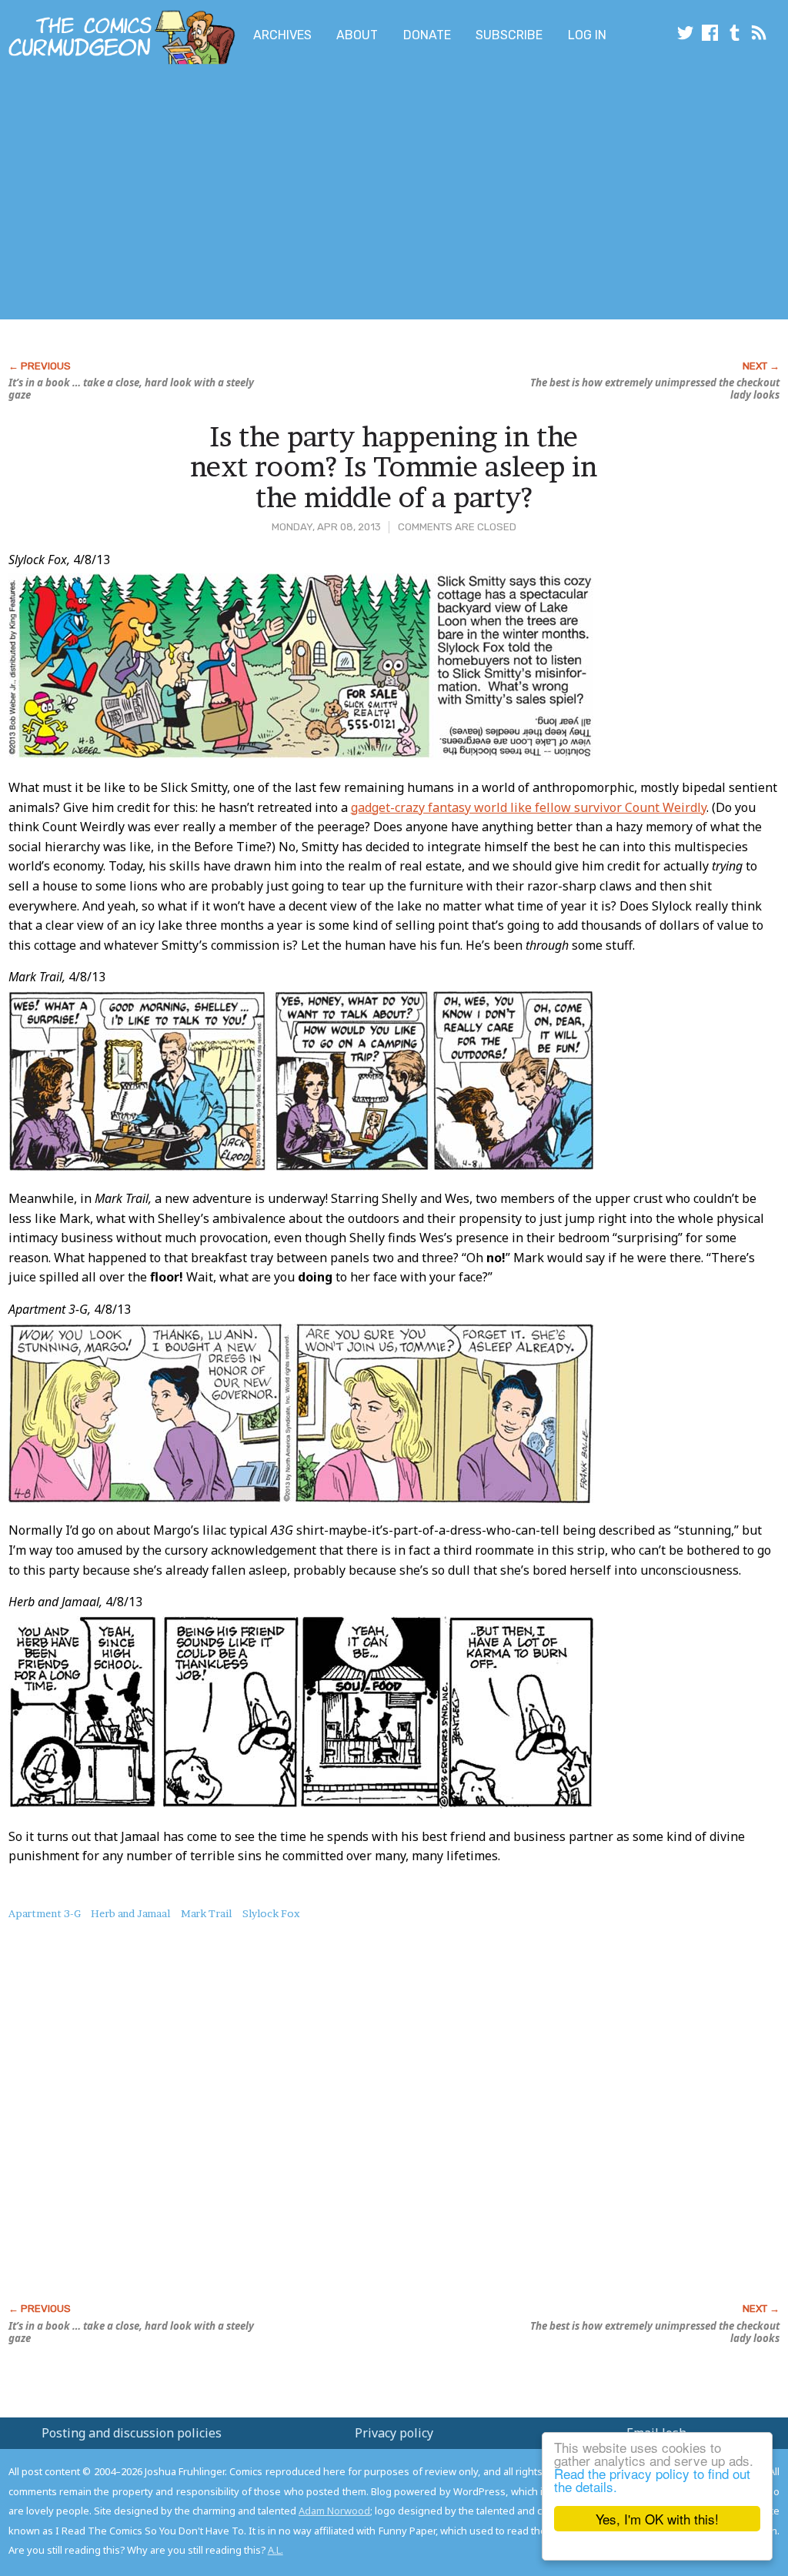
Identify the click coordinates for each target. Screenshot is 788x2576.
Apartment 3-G (45, 1913)
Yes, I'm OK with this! (657, 2519)
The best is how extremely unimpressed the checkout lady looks (655, 389)
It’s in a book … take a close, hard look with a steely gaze (131, 389)
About (357, 35)
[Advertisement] (305, 195)
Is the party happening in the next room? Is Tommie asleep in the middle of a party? (394, 467)
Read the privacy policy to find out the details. (652, 2480)
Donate (427, 35)
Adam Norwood (334, 2511)
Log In (587, 35)
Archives (282, 35)
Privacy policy (394, 2433)
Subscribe (509, 35)
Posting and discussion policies (132, 2433)
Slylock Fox (271, 1913)
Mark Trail (206, 1913)
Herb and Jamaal (130, 1913)
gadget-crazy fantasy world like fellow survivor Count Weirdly (529, 807)
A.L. (275, 2550)
